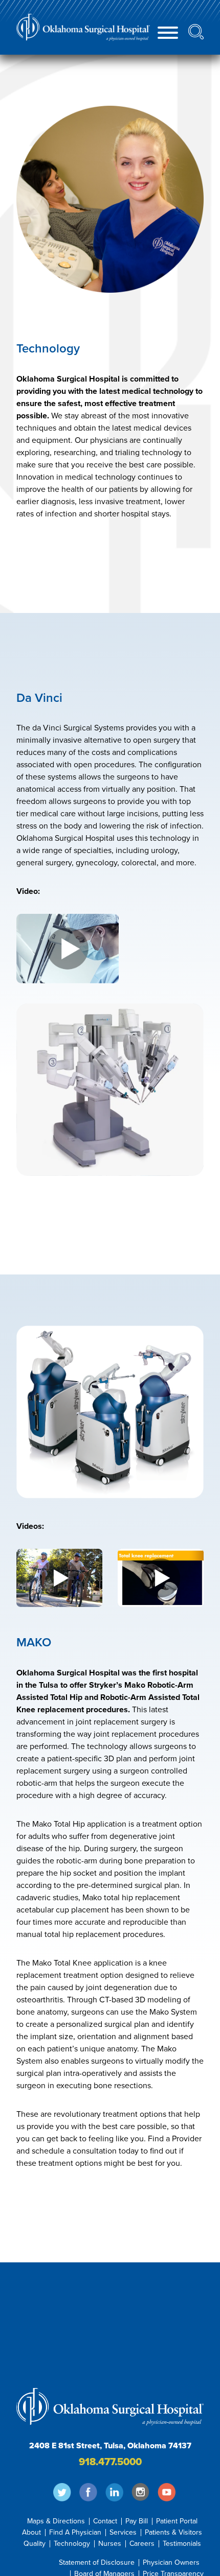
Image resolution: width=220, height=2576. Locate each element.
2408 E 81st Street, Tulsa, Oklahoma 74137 (110, 2446)
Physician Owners (171, 2563)
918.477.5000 (110, 2462)
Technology (72, 2544)
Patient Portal (177, 2521)
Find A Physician (75, 2533)
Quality (35, 2544)
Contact (105, 2521)
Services (123, 2533)
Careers (142, 2544)
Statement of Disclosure (97, 2563)
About (31, 2533)
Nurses (110, 2544)
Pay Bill (137, 2521)
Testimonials (182, 2544)
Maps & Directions (56, 2521)
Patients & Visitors (173, 2533)
